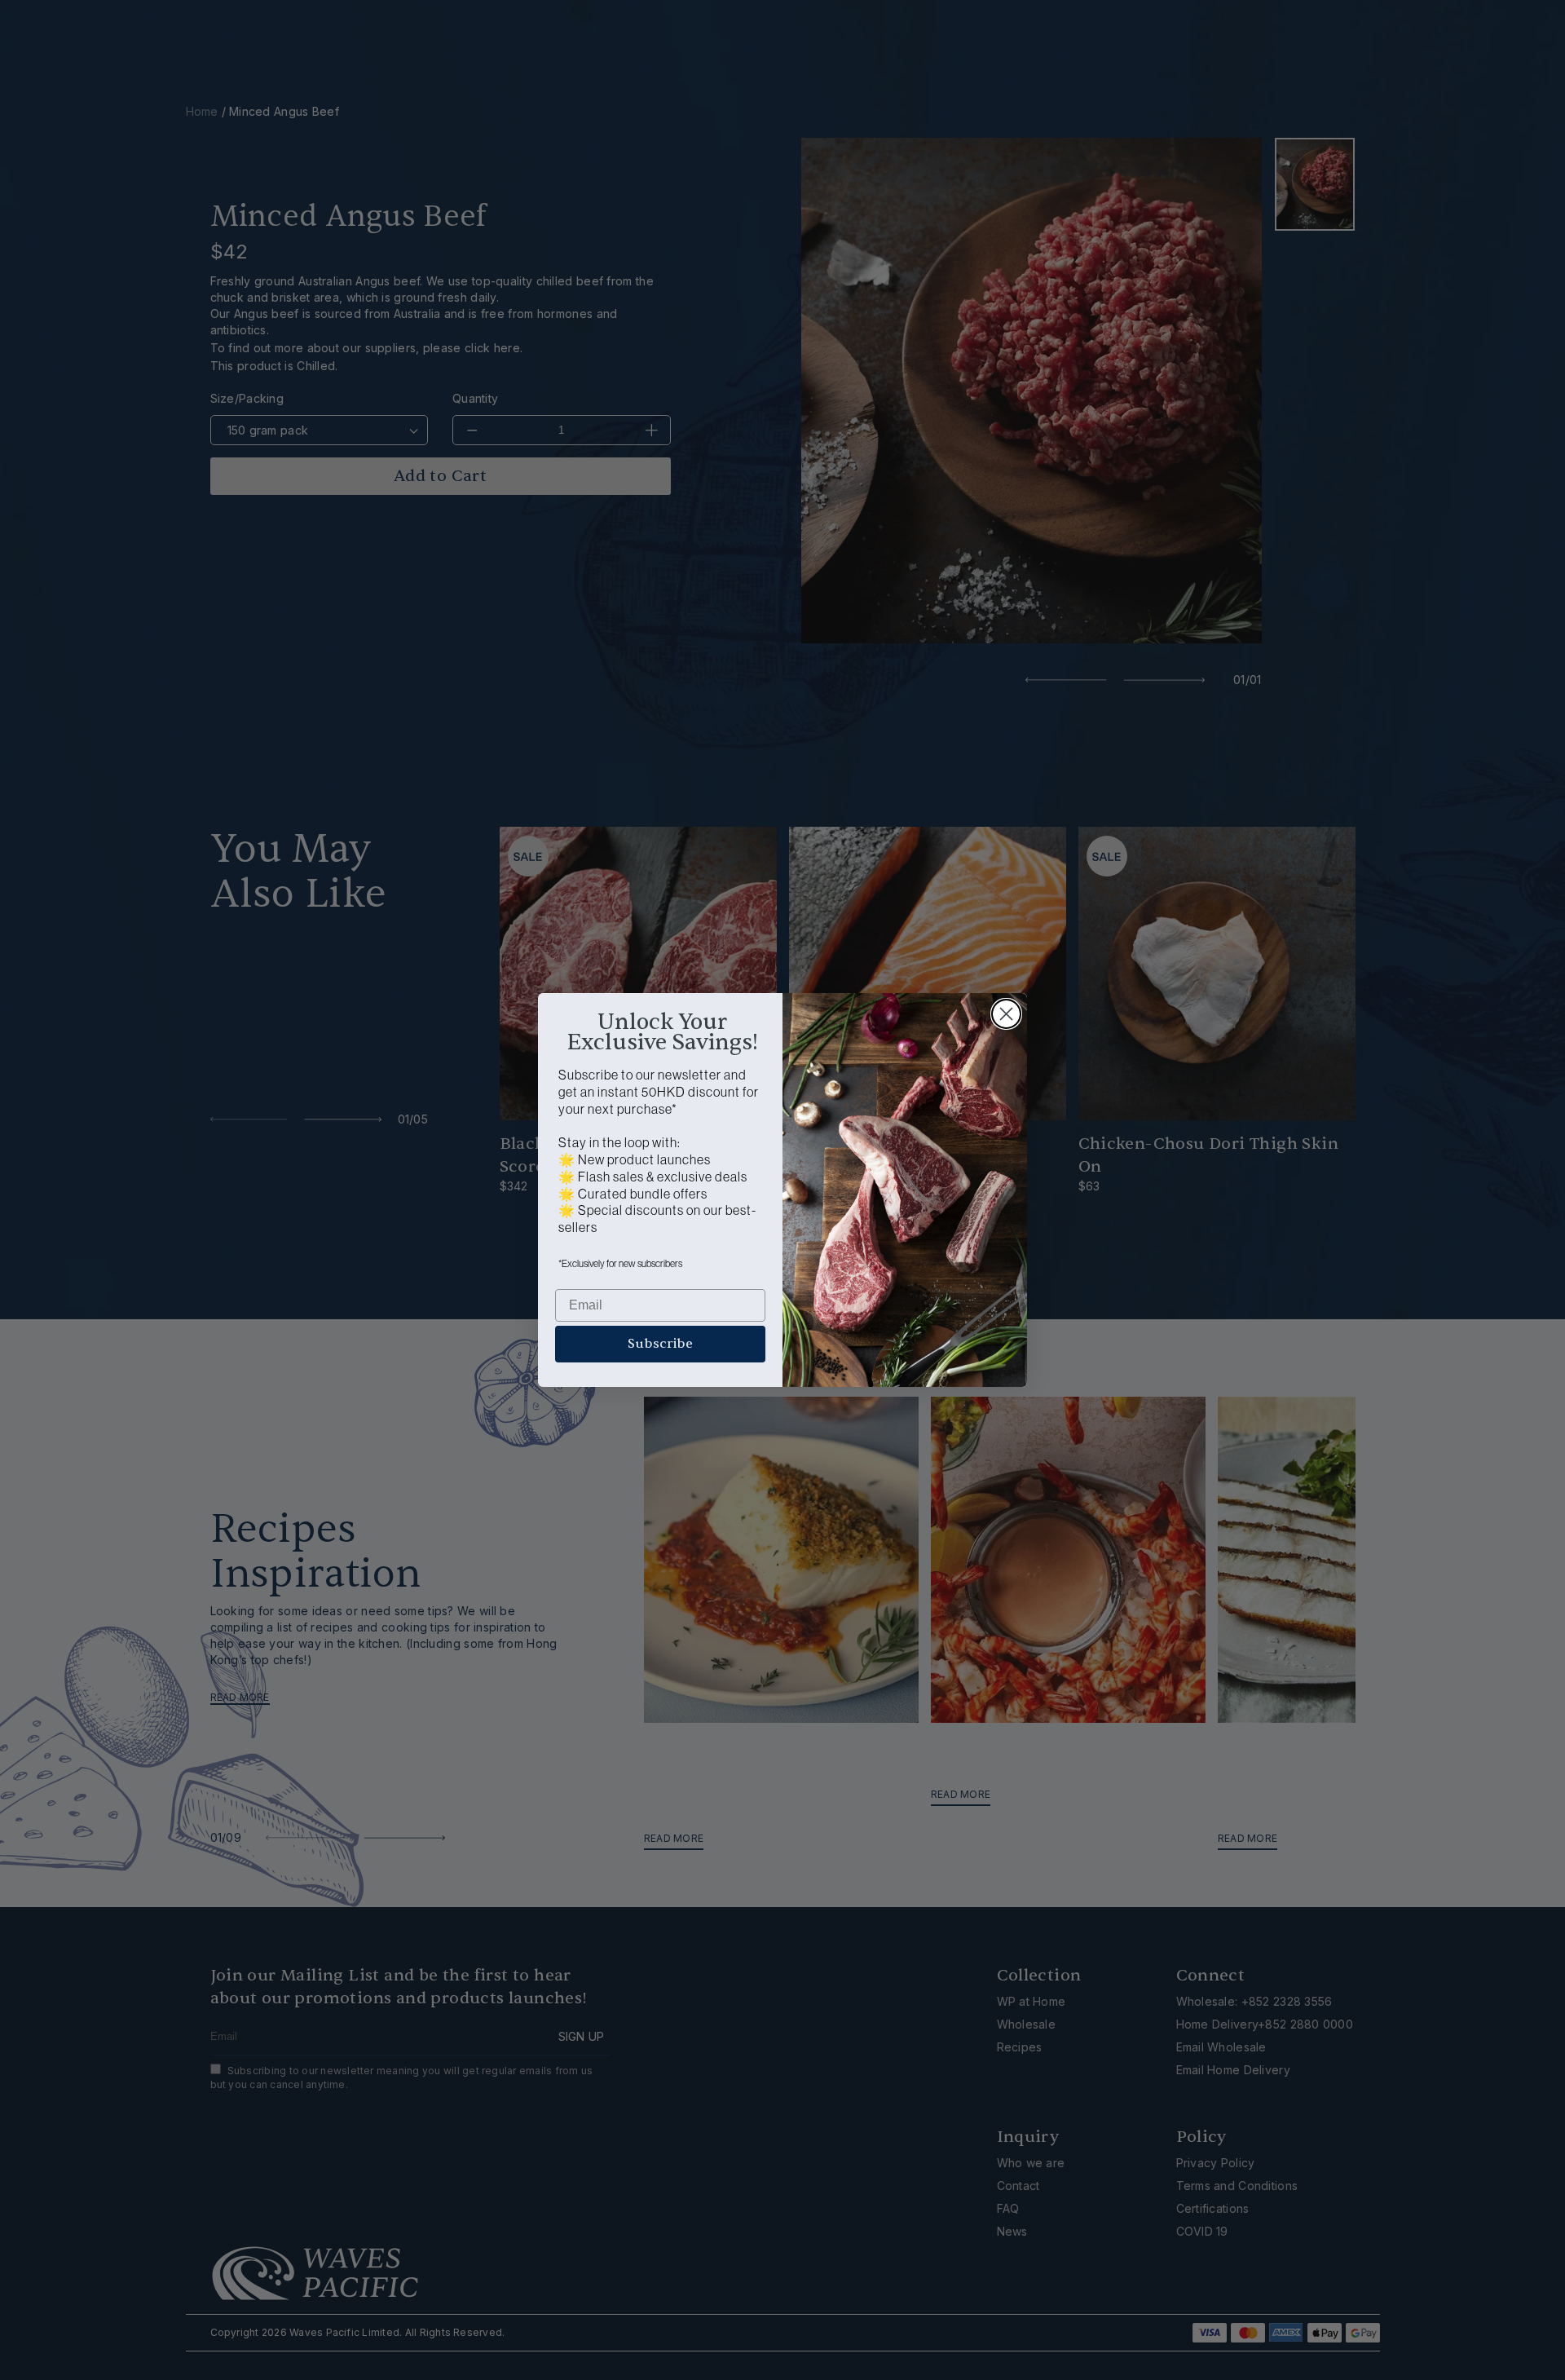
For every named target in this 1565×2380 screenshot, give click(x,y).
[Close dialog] (1006, 1014)
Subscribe (660, 1344)
